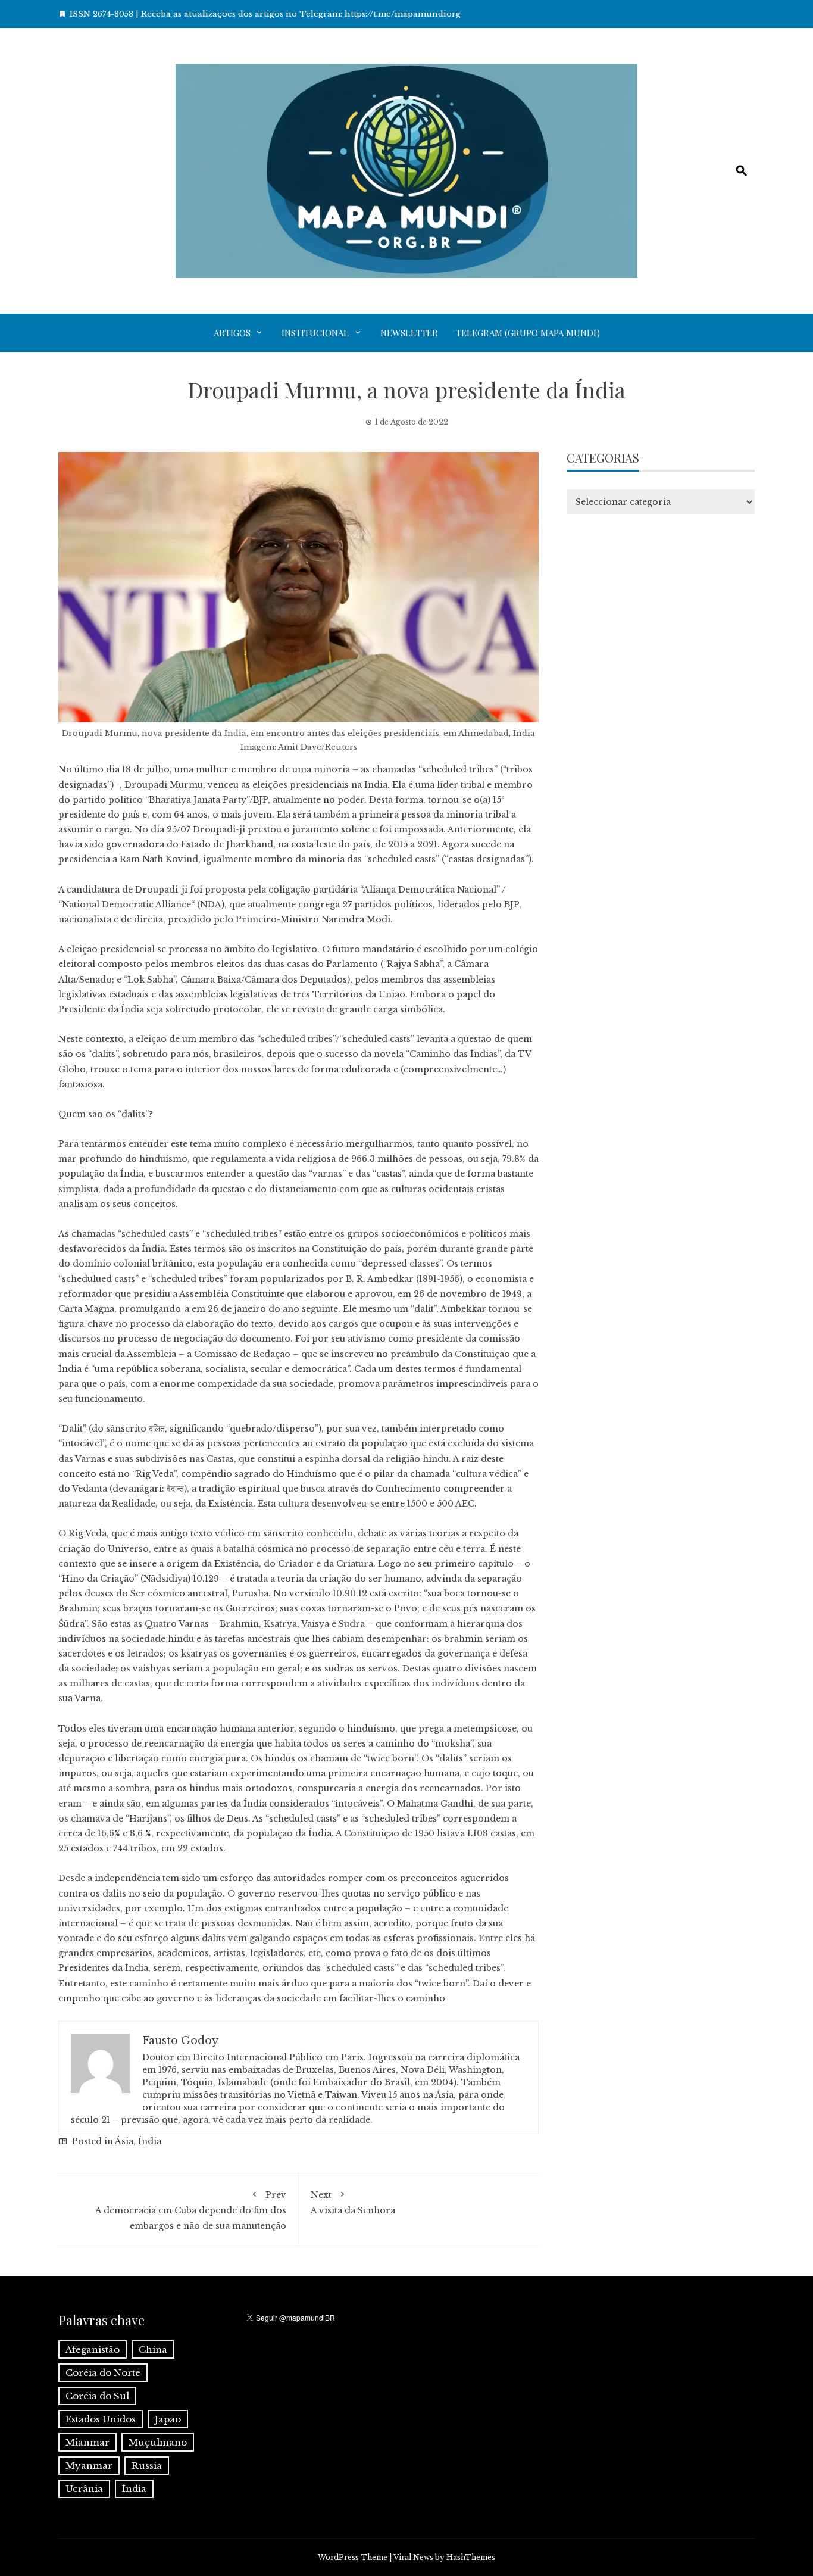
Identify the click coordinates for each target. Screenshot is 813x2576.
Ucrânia (84, 2489)
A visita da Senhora (353, 2203)
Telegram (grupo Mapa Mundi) (528, 333)
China (153, 2349)
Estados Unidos (101, 2419)
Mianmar (87, 2442)
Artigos (232, 333)
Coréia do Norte (103, 2373)
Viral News (413, 2557)
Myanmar (89, 2466)
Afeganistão (93, 2349)
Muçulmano (158, 2442)
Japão (168, 2419)
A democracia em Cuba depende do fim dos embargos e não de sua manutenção (191, 2210)
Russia (147, 2466)
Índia (150, 2141)
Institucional (315, 333)
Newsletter (409, 333)
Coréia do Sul (97, 2396)
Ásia (124, 2141)
